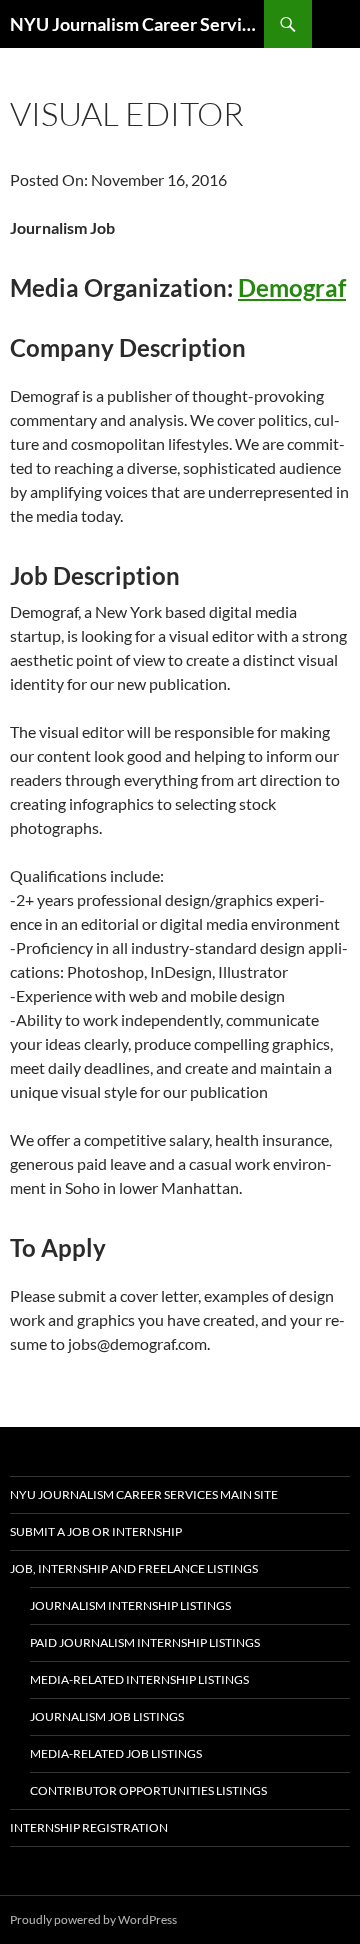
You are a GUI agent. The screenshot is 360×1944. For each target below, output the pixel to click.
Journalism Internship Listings (130, 1605)
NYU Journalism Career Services (137, 24)
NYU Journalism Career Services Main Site (144, 1494)
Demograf (292, 287)
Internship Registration (89, 1827)
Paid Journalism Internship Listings (145, 1642)
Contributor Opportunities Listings (148, 1790)
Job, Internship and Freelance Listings (134, 1568)
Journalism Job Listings (107, 1716)
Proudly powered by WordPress (93, 1919)
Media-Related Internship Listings (139, 1679)
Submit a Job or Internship (96, 1531)
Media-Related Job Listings (116, 1753)
